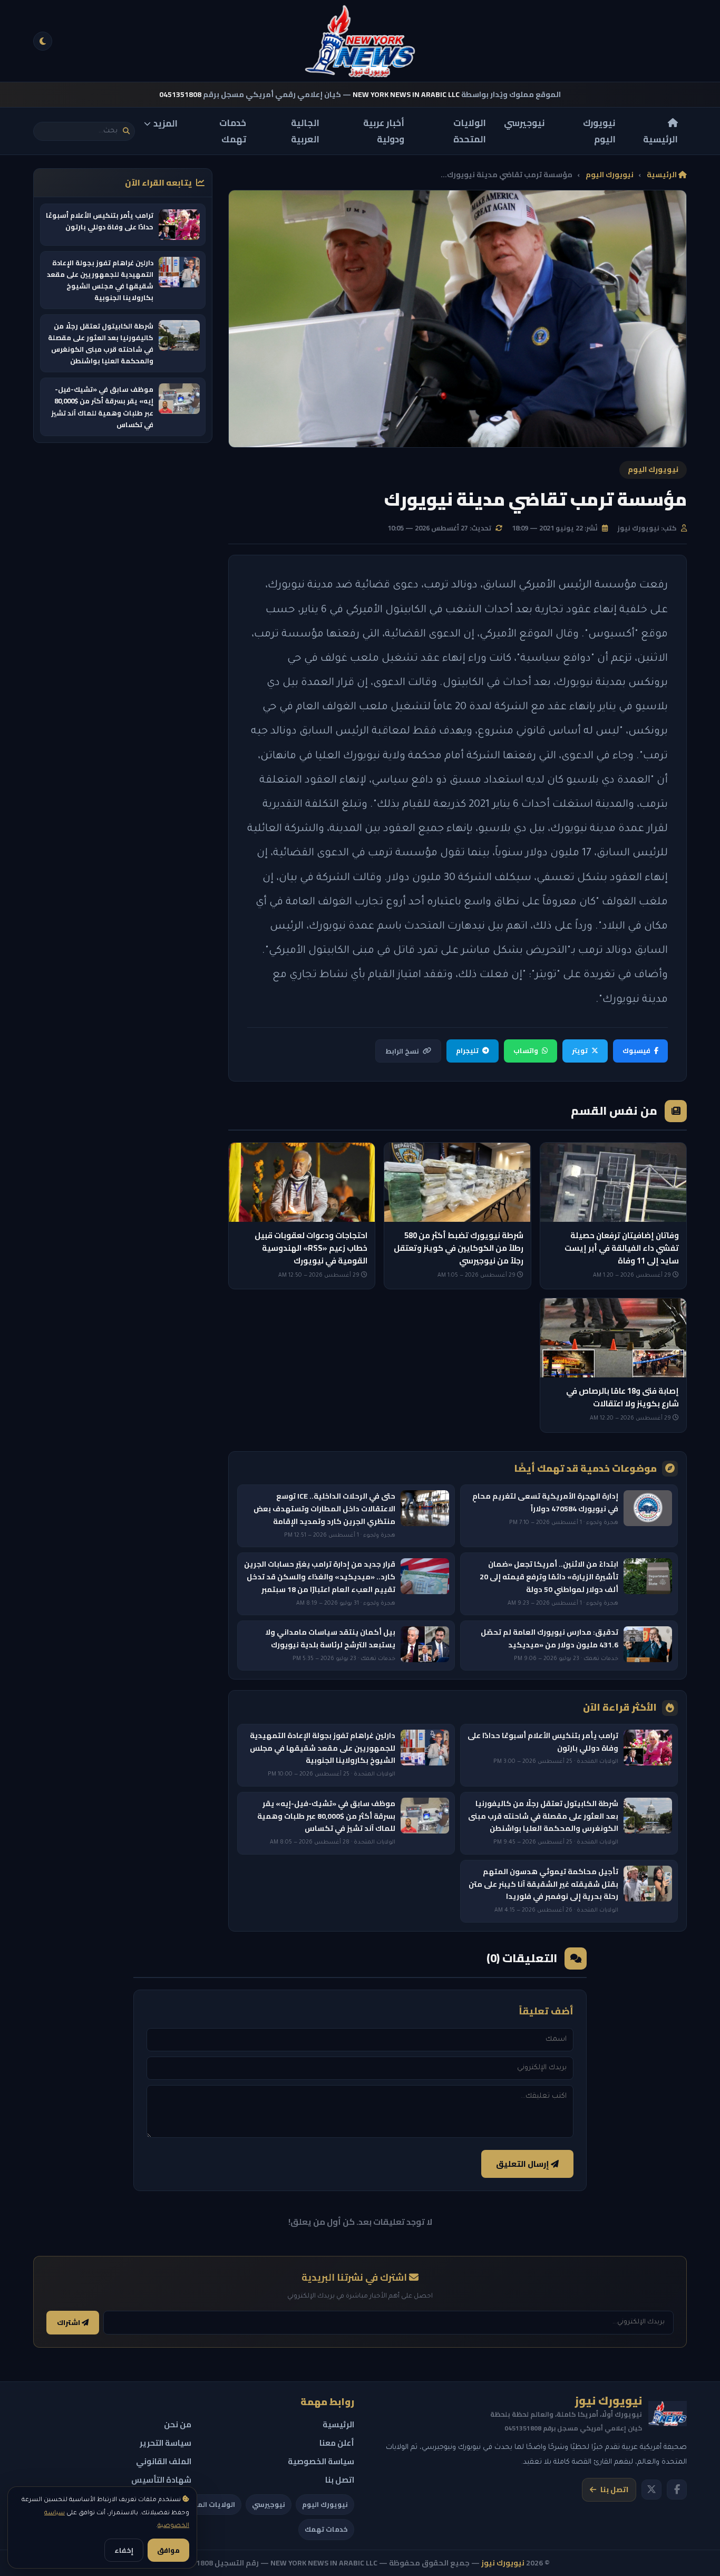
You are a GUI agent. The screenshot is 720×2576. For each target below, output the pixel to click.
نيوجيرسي (524, 123)
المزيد (166, 123)
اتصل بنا (614, 2490)
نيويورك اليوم (599, 131)
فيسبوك (636, 1050)
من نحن (178, 2424)
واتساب (526, 1050)
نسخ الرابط (402, 1051)
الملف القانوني (164, 2461)
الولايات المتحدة (470, 131)
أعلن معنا (337, 2443)
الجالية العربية (305, 131)
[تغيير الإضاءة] (43, 41)
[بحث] (126, 131)
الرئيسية (660, 139)
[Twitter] (651, 2490)
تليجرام (467, 1050)
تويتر (580, 1050)
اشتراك (69, 2323)
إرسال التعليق (523, 2164)
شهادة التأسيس (161, 2480)
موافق (168, 2550)
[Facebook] (677, 2490)
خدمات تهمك (233, 131)
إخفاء (124, 2550)
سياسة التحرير (166, 2443)
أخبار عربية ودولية (384, 131)
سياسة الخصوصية (321, 2461)
